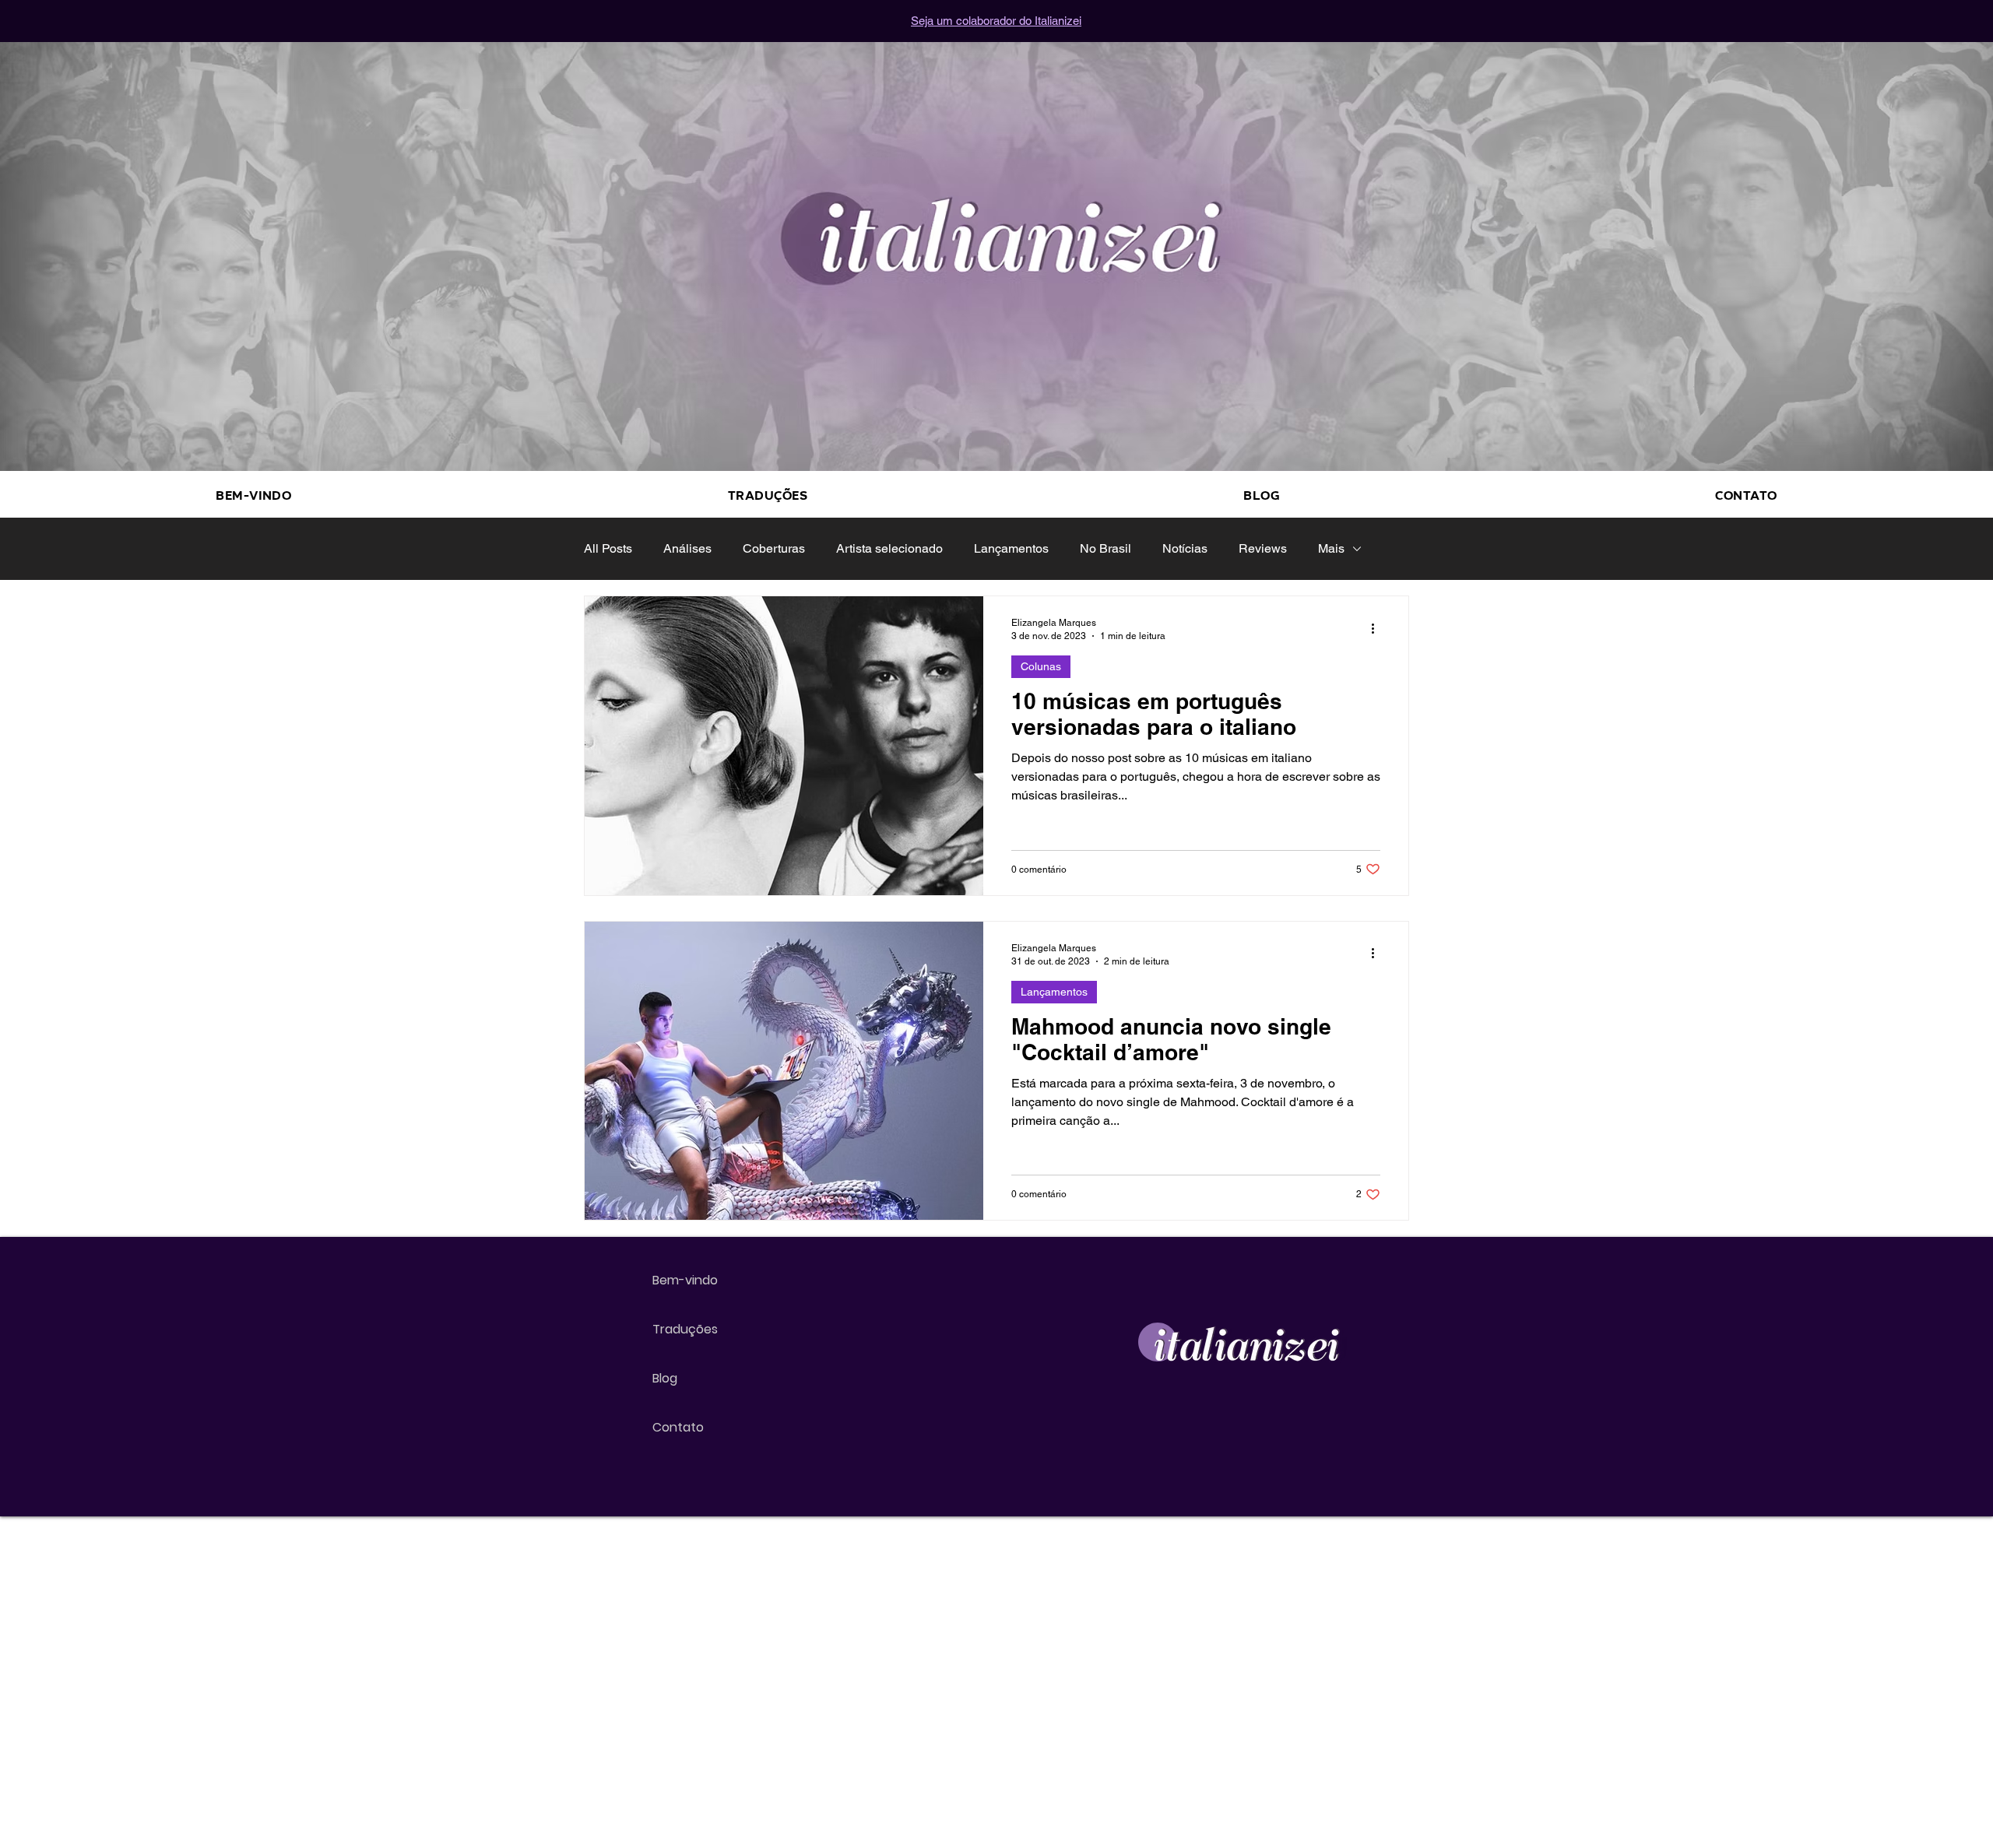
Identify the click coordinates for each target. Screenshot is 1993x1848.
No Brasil (1105, 548)
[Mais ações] (1378, 628)
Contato (678, 1427)
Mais (1331, 548)
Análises (687, 548)
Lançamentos (1011, 548)
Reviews (1263, 548)
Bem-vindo (685, 1280)
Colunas (1041, 666)
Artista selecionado (889, 548)
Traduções (685, 1329)
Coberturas (774, 548)
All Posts (608, 548)
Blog (665, 1378)
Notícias (1185, 548)
